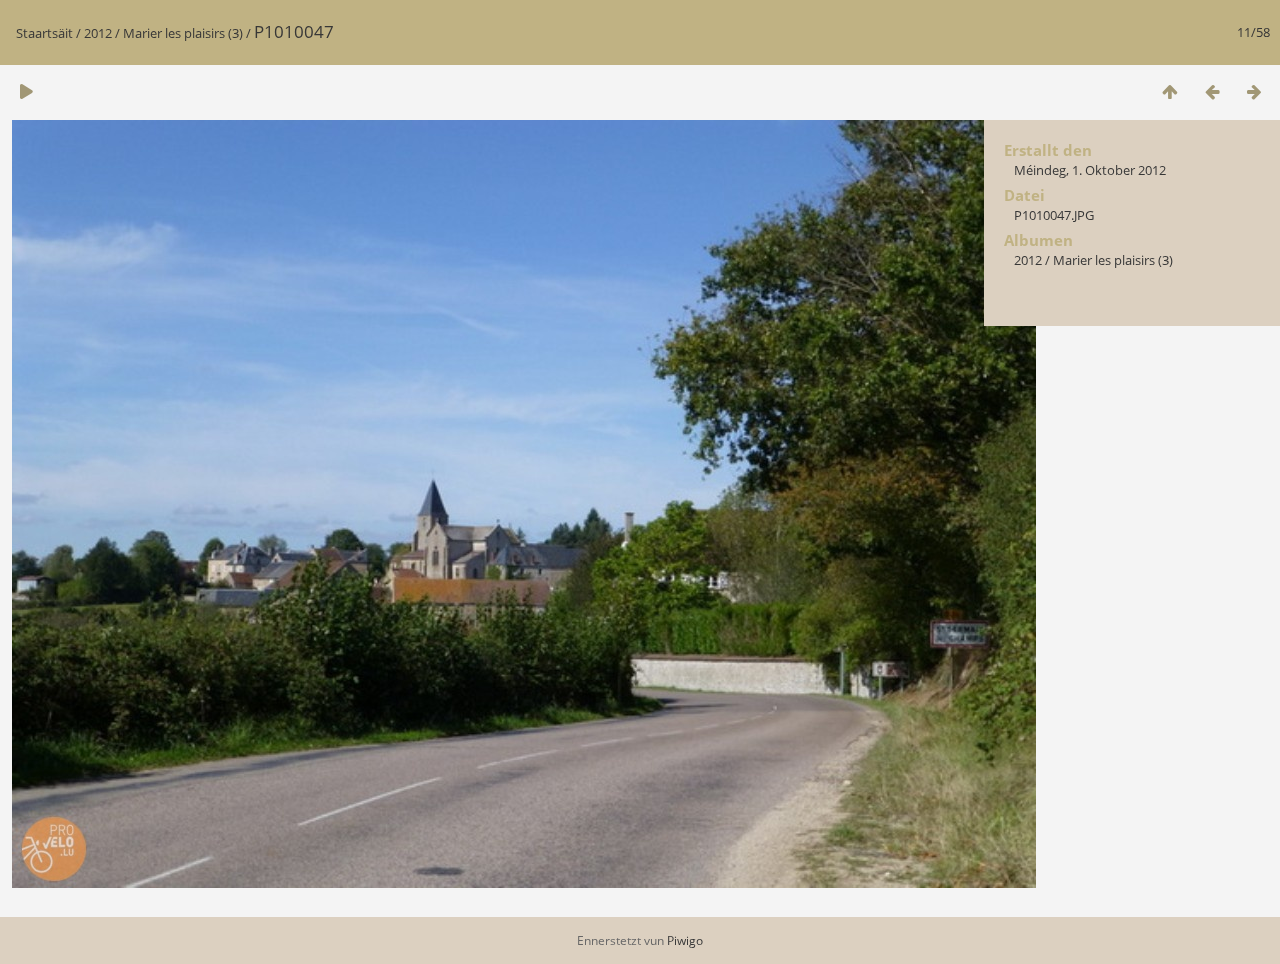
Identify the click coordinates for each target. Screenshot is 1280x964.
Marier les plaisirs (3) (183, 33)
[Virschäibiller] (1170, 91)
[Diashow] (26, 91)
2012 (98, 33)
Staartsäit (44, 33)
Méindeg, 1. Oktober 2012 (1090, 170)
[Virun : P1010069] (1254, 91)
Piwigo (685, 940)
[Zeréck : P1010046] (1212, 91)
